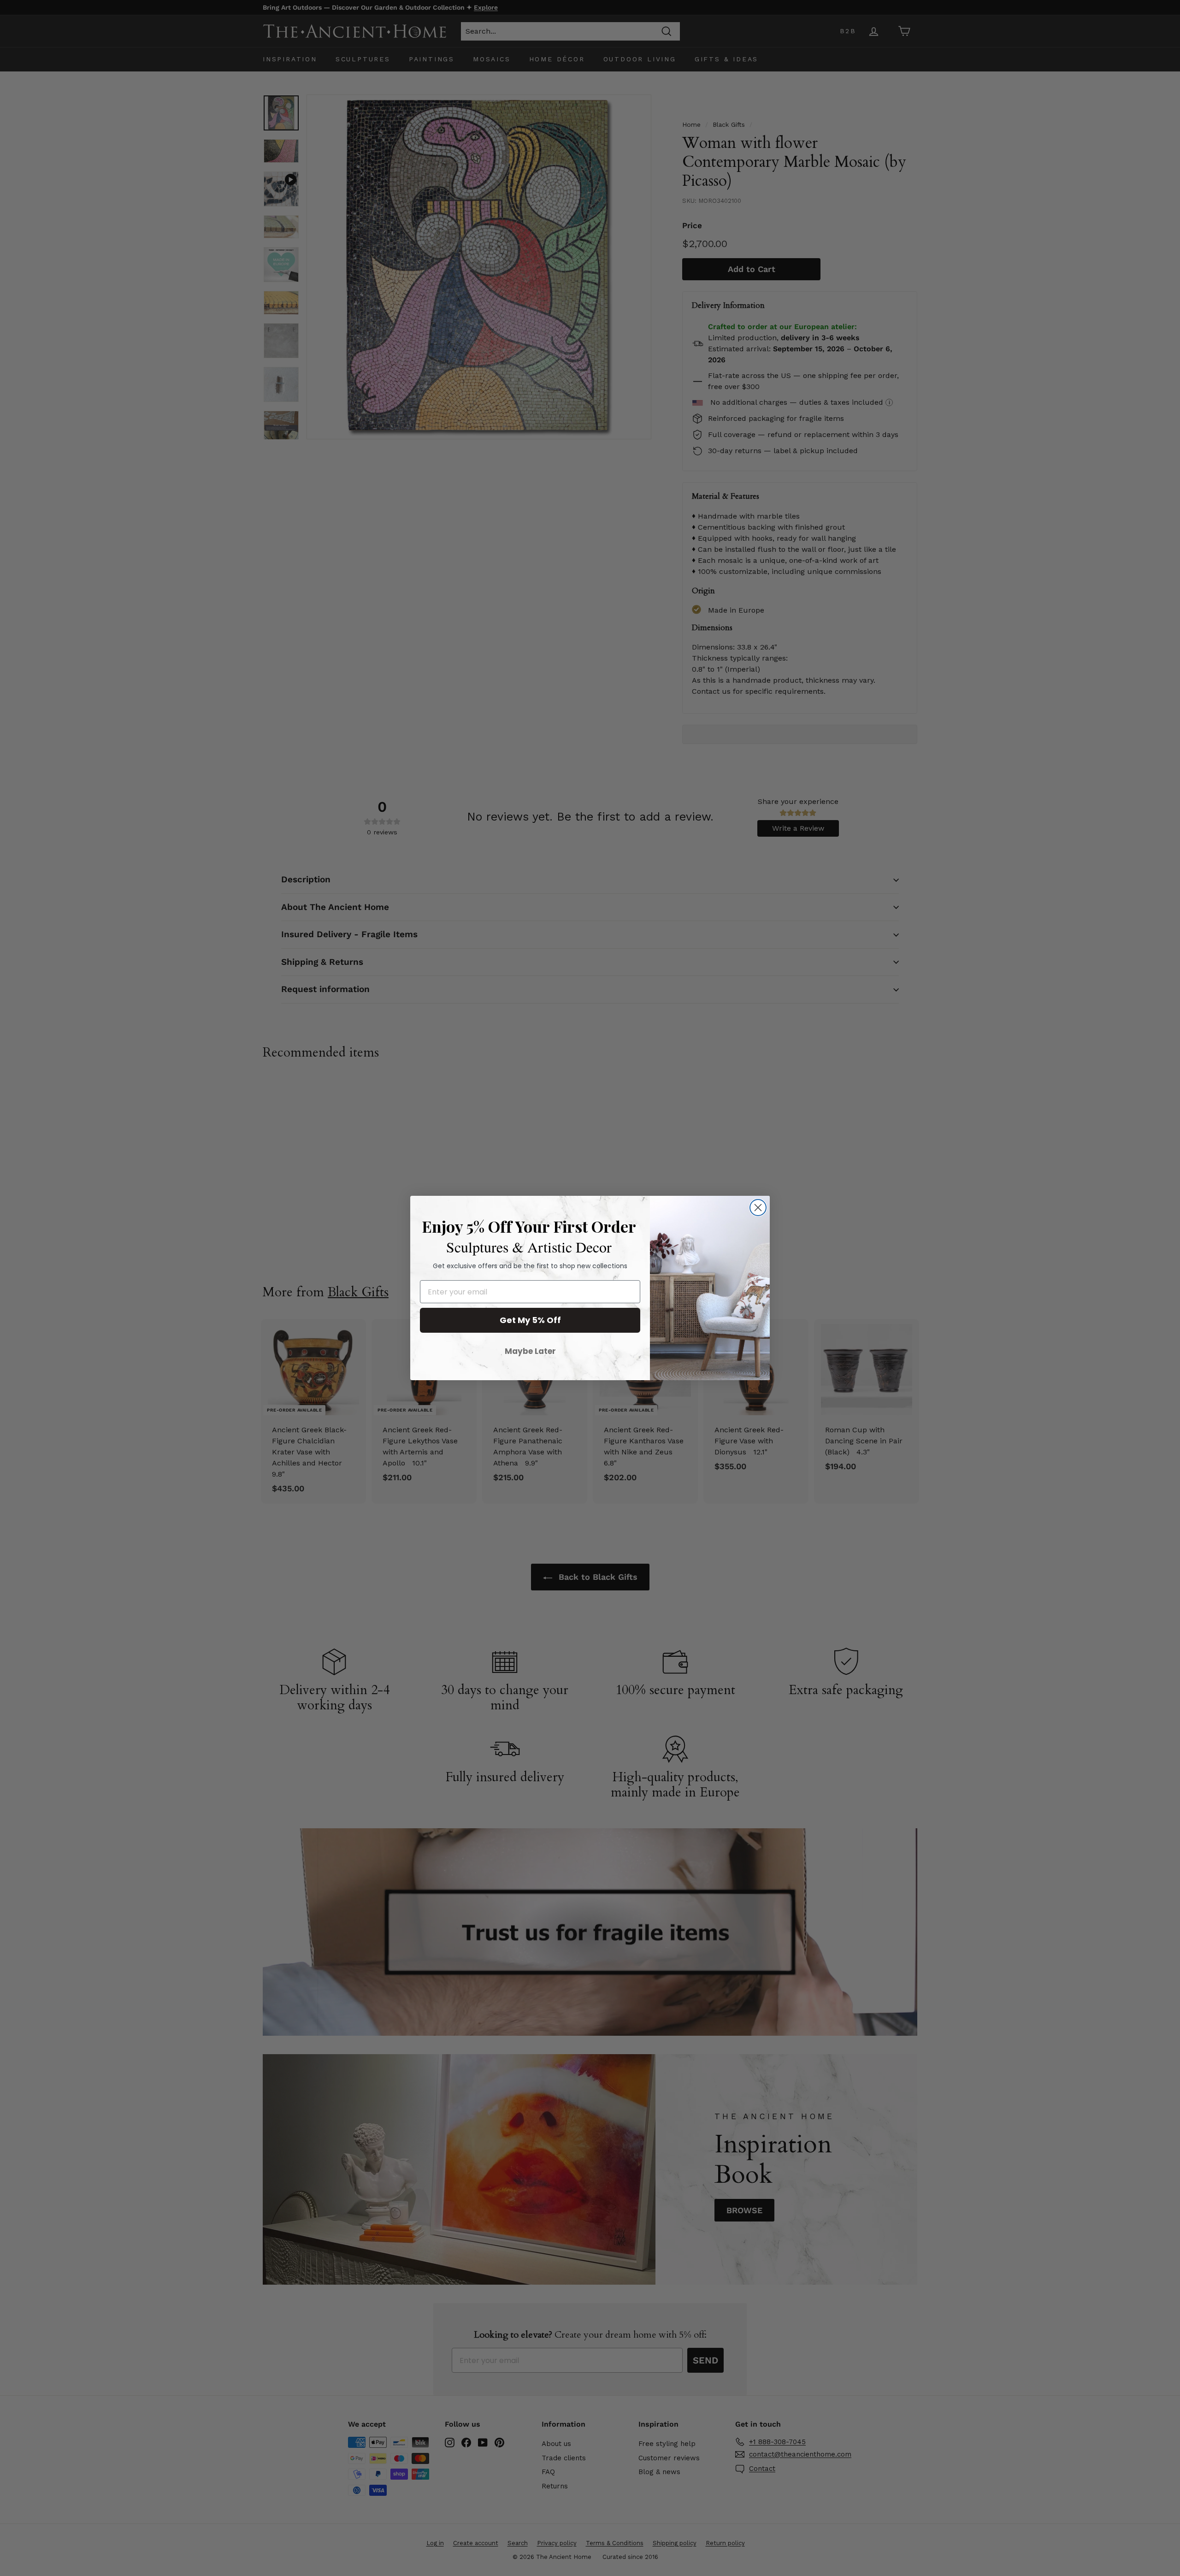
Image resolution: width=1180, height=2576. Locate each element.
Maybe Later (530, 1351)
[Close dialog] (758, 1208)
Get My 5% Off (530, 1320)
